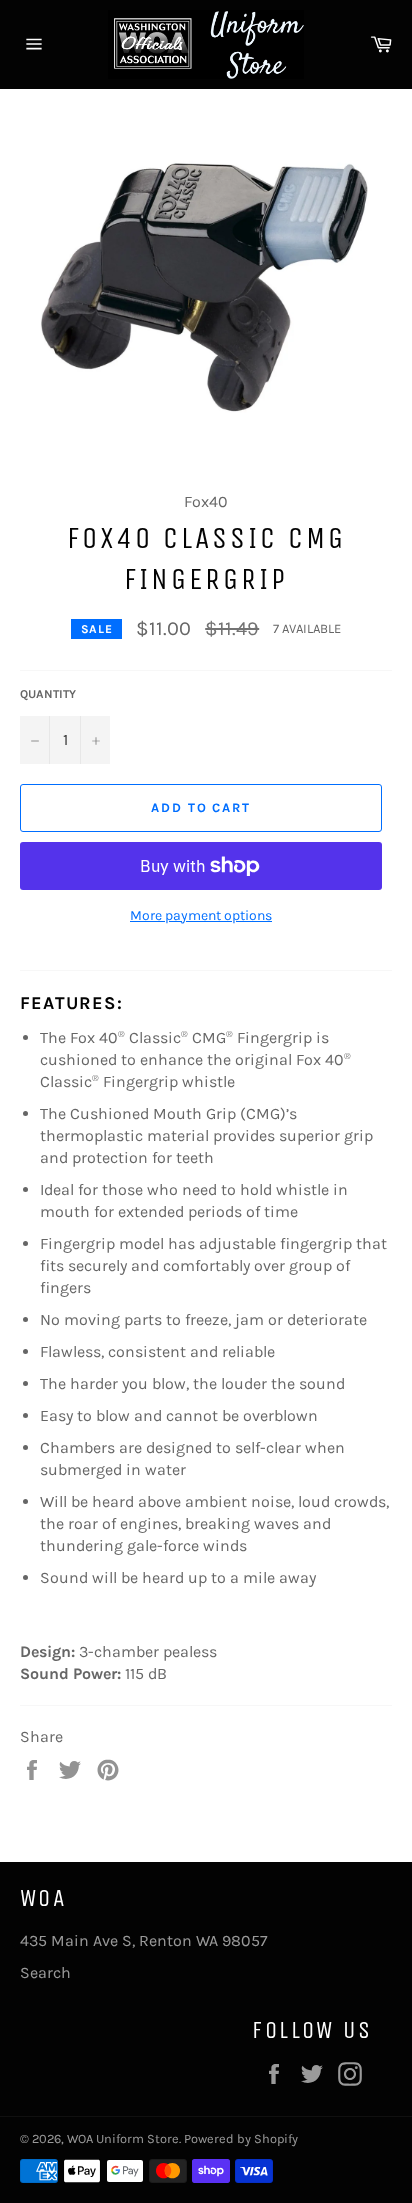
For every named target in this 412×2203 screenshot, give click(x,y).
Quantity (48, 694)
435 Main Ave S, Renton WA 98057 (144, 1940)
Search (45, 1972)
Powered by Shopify (241, 2138)
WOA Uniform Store (123, 2138)
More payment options (201, 915)
